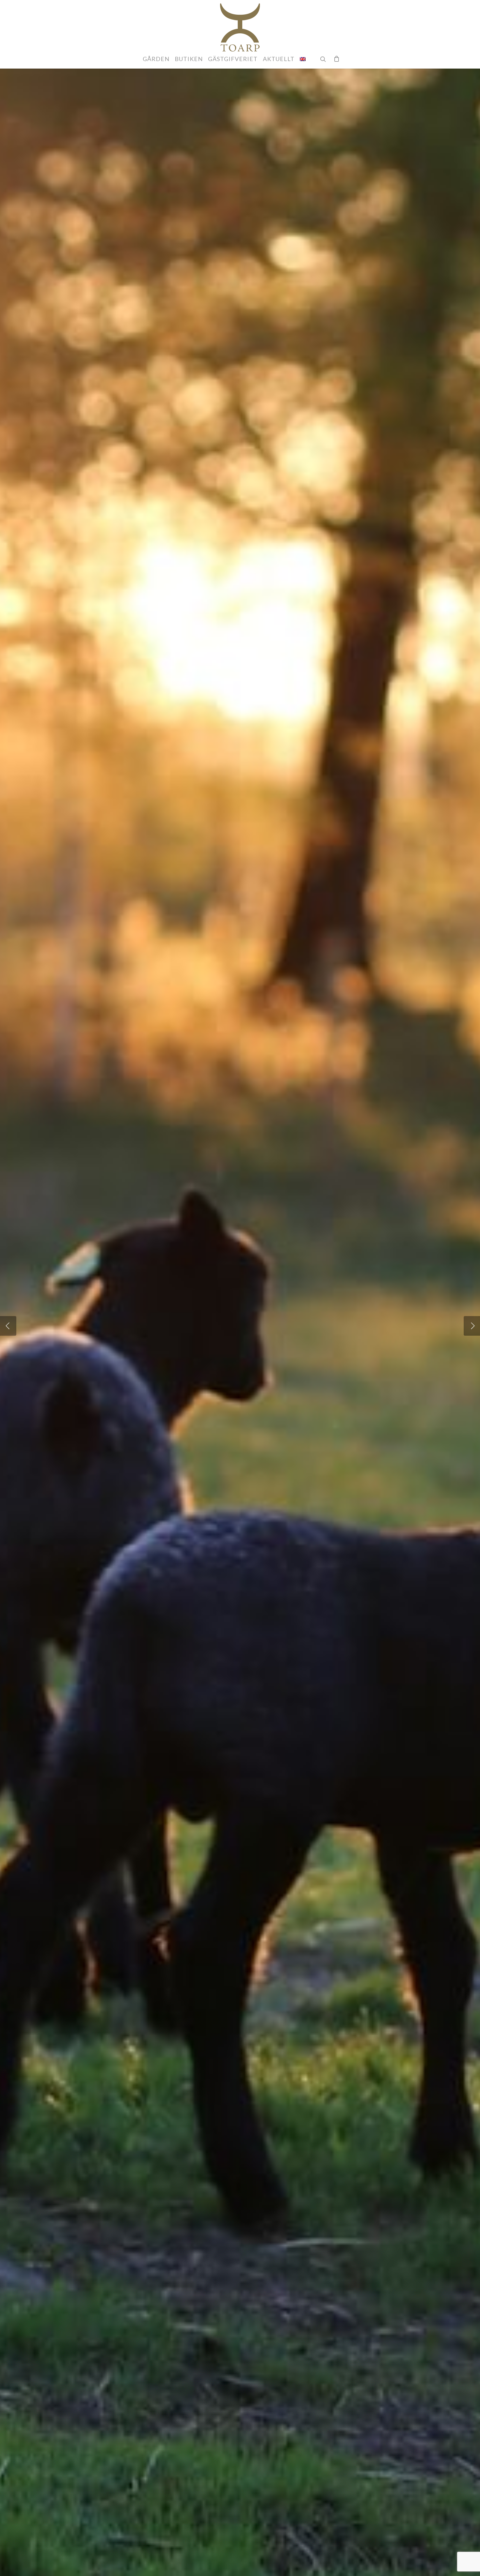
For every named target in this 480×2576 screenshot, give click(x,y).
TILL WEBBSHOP (260, 1355)
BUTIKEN (189, 59)
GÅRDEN (156, 59)
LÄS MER (210, 1355)
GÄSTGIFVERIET (233, 59)
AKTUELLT (279, 59)
